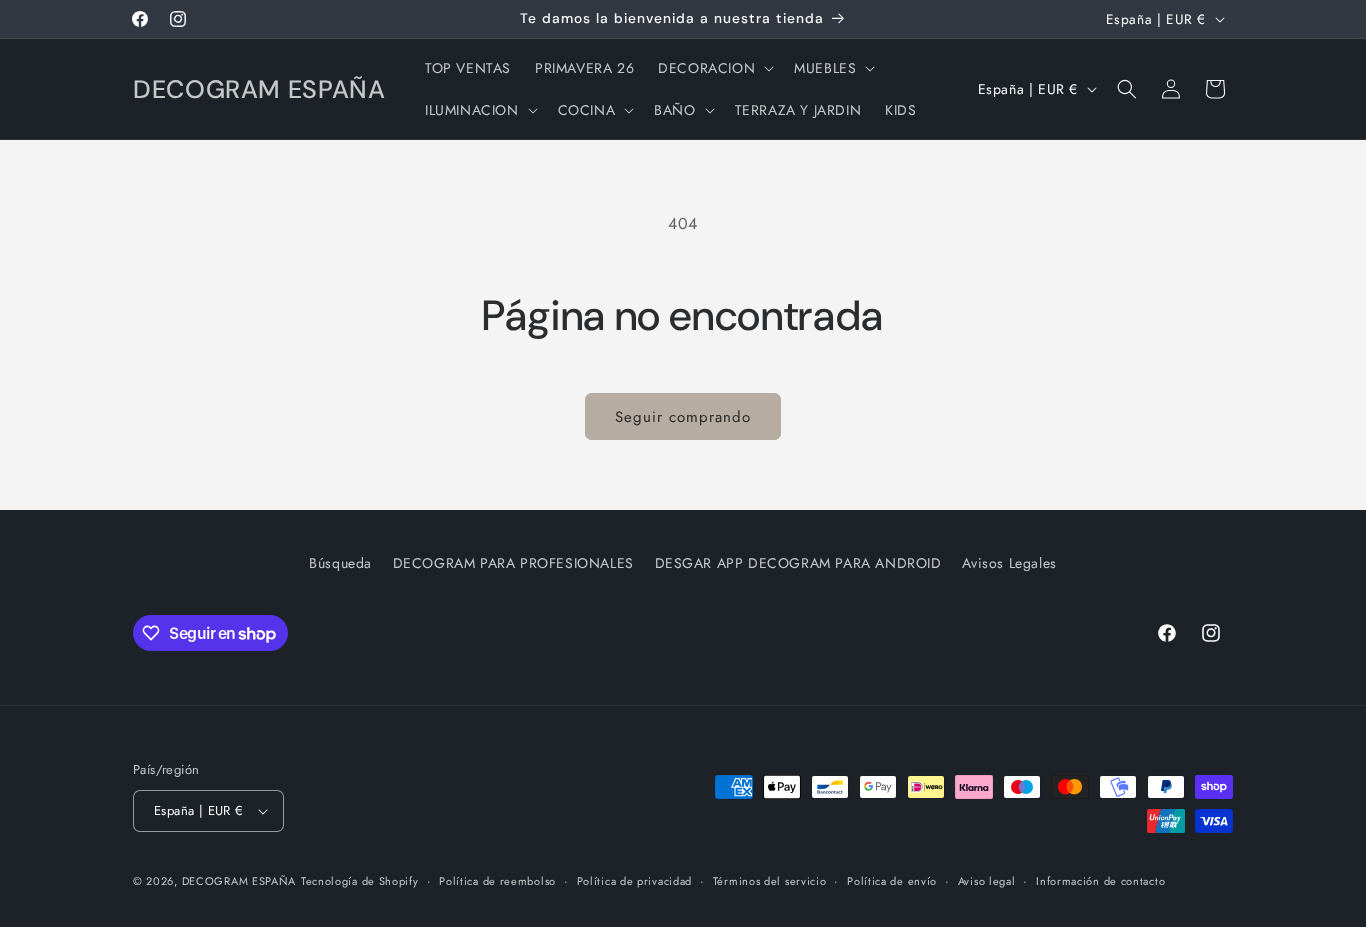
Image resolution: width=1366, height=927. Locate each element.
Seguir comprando (683, 417)
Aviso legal (987, 881)
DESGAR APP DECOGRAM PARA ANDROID (798, 563)
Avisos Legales (1009, 563)
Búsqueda (340, 563)
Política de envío (892, 881)
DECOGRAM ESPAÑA (239, 881)
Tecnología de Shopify (360, 881)
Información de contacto (1100, 881)
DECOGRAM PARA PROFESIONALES (513, 563)
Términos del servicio (770, 881)
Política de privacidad (634, 881)
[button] (714, 68)
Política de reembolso (497, 881)
